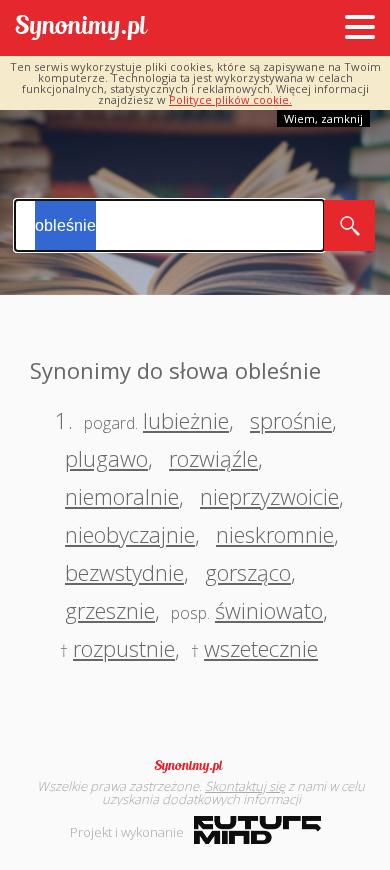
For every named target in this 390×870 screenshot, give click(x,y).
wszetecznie (261, 648)
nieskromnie (275, 534)
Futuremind (257, 830)
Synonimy (195, 766)
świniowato (269, 610)
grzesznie (110, 610)
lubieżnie (186, 420)
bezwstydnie (124, 572)
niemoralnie (122, 496)
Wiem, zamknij (323, 118)
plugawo (106, 458)
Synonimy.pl (81, 28)
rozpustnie (124, 648)
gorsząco (248, 572)
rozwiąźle (213, 458)
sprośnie (291, 420)
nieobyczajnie (130, 534)
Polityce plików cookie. (230, 99)
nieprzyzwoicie (269, 496)
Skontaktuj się (245, 786)
